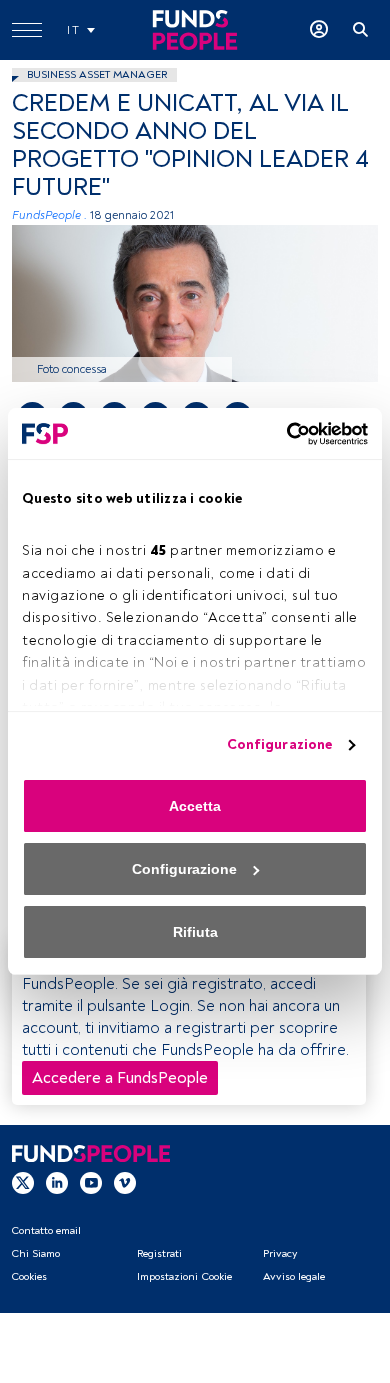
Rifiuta (195, 932)
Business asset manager (97, 74)
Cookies (29, 1276)
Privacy (280, 1253)
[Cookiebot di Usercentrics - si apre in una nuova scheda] (281, 434)
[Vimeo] (125, 1183)
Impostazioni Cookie (184, 1276)
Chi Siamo (35, 1253)
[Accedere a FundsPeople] (319, 30)
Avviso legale (294, 1276)
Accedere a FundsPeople (120, 1078)
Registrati (159, 1253)
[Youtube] (91, 1183)
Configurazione (279, 744)
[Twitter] (23, 1183)
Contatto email (46, 1230)
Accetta (195, 806)
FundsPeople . (49, 215)
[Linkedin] (57, 1183)
